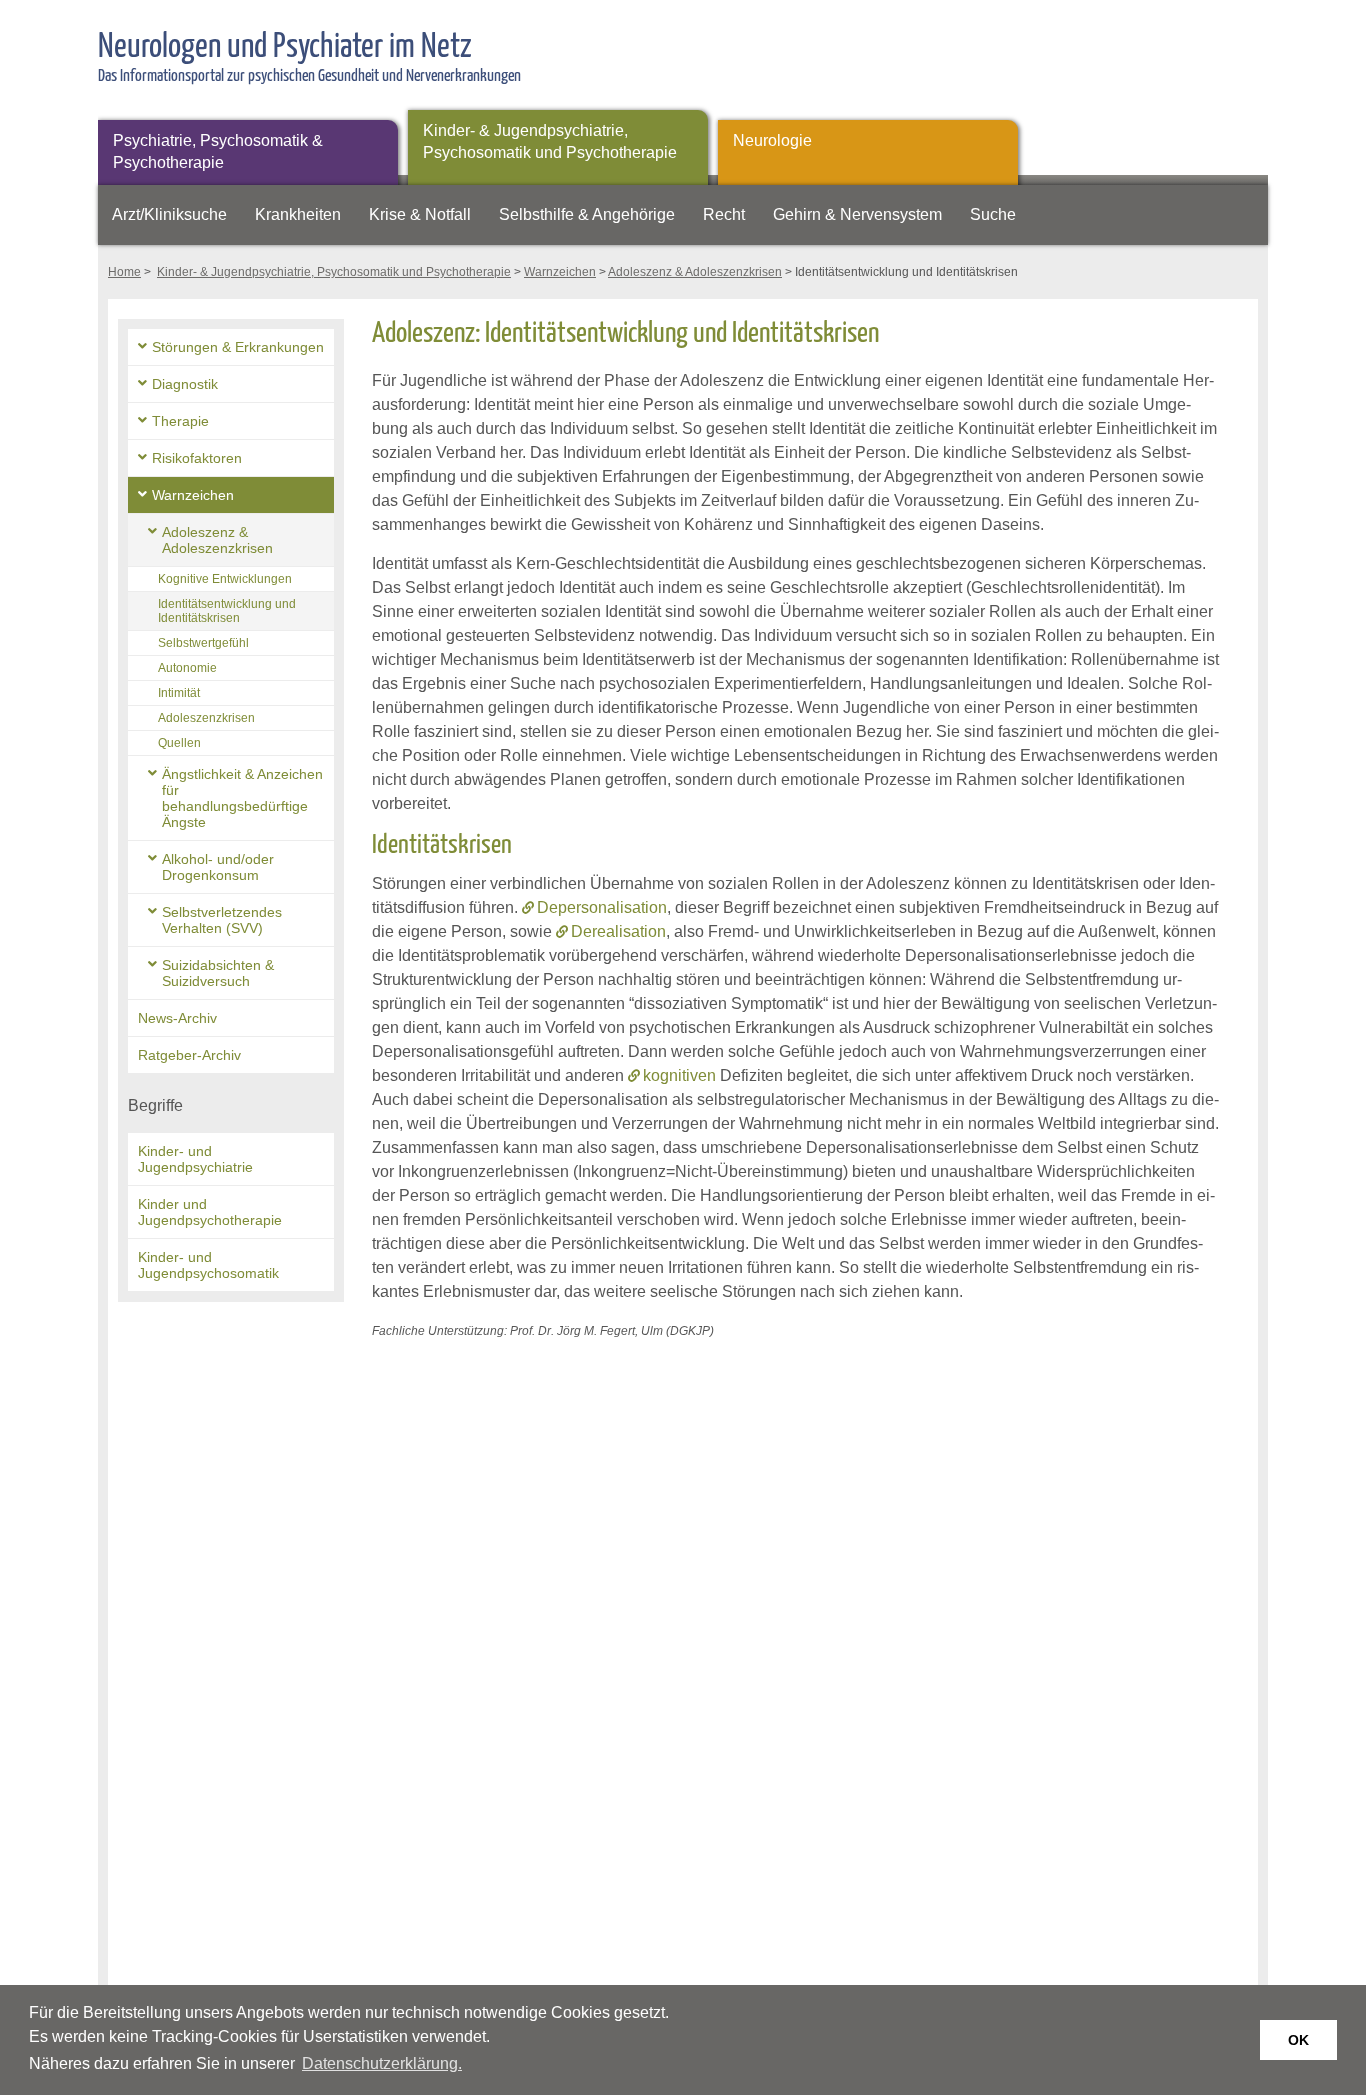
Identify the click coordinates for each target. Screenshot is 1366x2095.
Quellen (179, 743)
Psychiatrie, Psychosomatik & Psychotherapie (218, 151)
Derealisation (618, 931)
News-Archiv (177, 1018)
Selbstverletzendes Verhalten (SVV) (222, 920)
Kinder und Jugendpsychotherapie (210, 1212)
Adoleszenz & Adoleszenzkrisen (695, 272)
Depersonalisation (602, 907)
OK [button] (1298, 2040)
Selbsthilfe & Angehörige (587, 214)
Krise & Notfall (420, 214)
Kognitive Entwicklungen (225, 579)
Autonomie (187, 668)
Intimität (179, 693)
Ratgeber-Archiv (189, 1055)
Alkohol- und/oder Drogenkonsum (218, 867)
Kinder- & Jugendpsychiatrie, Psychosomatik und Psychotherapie (550, 141)
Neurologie (772, 140)
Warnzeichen (560, 272)
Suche (993, 214)
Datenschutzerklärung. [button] (382, 2063)
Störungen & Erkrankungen (238, 347)
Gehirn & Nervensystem (857, 214)
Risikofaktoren (197, 458)
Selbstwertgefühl (203, 643)
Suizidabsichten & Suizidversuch (218, 973)
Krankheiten (298, 214)
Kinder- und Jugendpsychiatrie (195, 1159)
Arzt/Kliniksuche (169, 214)
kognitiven (679, 1075)
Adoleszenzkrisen (206, 718)
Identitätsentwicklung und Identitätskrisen (227, 611)
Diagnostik (185, 384)
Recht (724, 214)
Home (124, 272)
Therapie (180, 421)
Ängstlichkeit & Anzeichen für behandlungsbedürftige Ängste (242, 798)
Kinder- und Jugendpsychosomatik (208, 1265)
